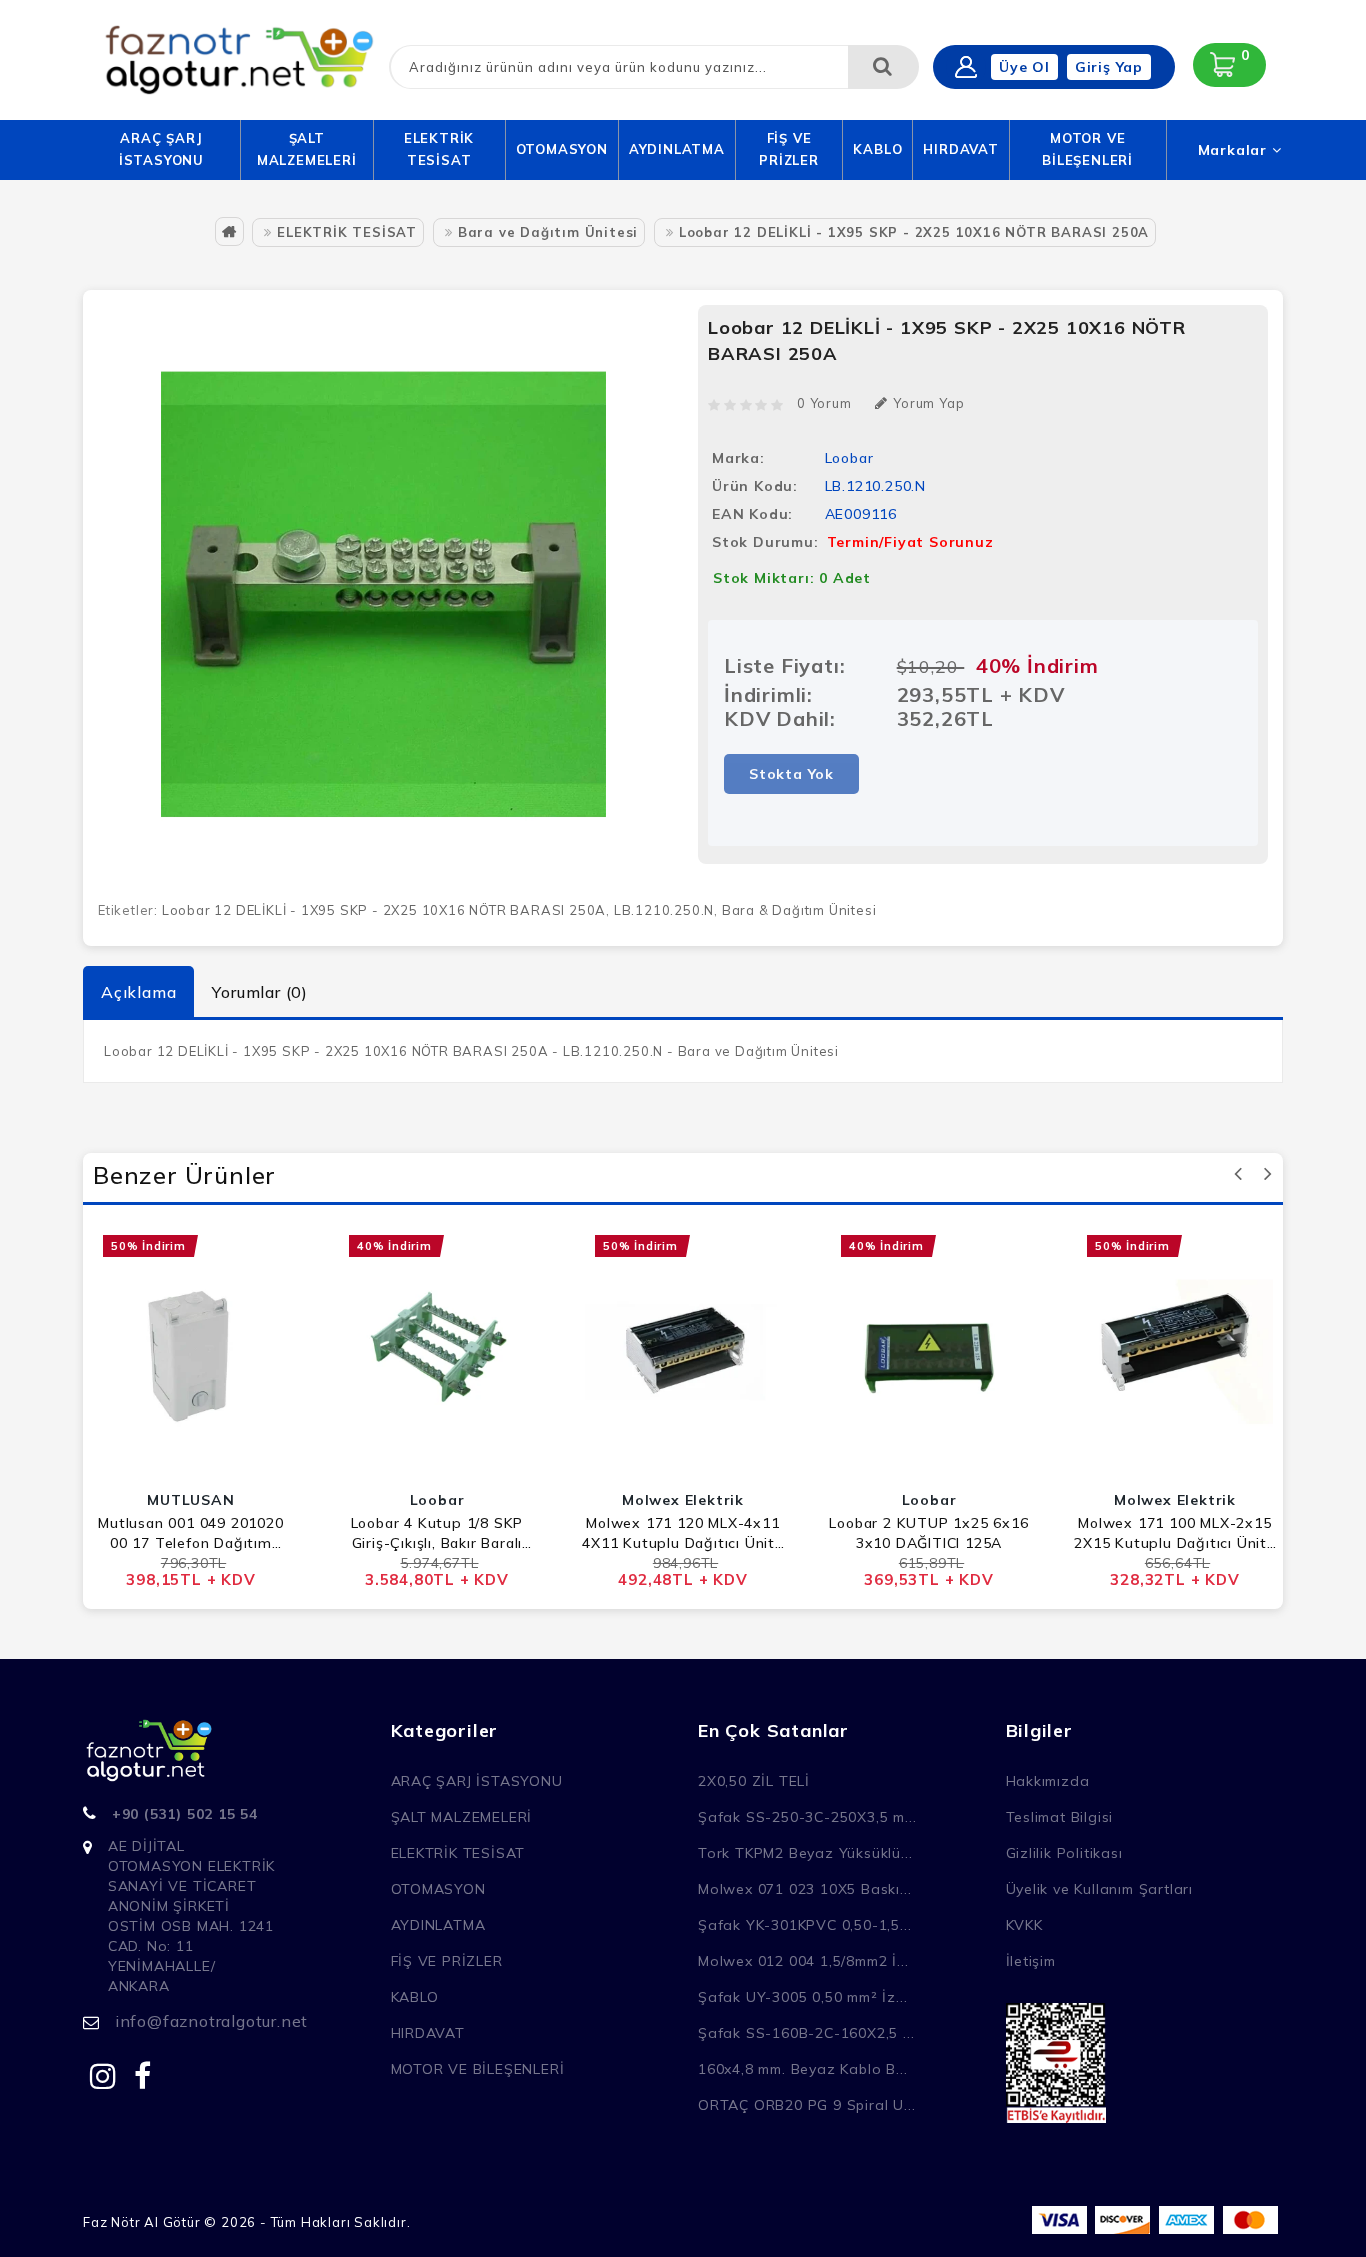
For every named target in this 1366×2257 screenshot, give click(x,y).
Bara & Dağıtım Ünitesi (799, 910)
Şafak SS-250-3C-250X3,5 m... (807, 1817)
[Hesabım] (966, 67)
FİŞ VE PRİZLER (789, 149)
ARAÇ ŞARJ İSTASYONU (161, 149)
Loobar (849, 458)
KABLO (877, 149)
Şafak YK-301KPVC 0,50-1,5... (804, 1925)
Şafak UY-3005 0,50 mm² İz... (802, 1997)
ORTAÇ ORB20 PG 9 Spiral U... (806, 2105)
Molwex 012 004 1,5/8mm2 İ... (803, 1961)
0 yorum (824, 403)
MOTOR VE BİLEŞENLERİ (1087, 149)
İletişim (1031, 1961)
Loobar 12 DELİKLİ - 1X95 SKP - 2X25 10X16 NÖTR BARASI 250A (914, 232)
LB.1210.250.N (664, 910)
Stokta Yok (791, 774)
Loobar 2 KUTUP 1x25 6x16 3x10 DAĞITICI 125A (928, 1533)
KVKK (1024, 1925)
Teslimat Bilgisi (1060, 1817)
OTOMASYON (562, 149)
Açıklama (138, 992)
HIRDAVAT (960, 149)
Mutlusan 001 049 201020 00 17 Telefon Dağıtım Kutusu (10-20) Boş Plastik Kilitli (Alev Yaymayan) (191, 1533)
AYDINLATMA (677, 149)
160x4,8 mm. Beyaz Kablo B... (802, 2069)
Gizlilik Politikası (1064, 1853)
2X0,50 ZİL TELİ (754, 1781)
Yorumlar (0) (260, 992)
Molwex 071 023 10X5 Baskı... (804, 1889)
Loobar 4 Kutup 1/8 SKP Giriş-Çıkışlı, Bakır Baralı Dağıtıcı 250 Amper (437, 1533)
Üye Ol (1024, 67)
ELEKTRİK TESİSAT (439, 149)
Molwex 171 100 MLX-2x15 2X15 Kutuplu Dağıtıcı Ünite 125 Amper (1175, 1533)
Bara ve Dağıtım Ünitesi (548, 232)
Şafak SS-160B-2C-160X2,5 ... (806, 2033)
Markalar (1235, 150)
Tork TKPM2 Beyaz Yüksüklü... (805, 1853)
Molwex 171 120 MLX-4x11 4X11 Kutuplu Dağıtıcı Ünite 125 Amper (683, 1533)
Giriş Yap (1109, 67)
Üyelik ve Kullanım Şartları (1100, 1889)
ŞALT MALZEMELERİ (307, 149)
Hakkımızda (1048, 1781)
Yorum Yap (928, 403)
